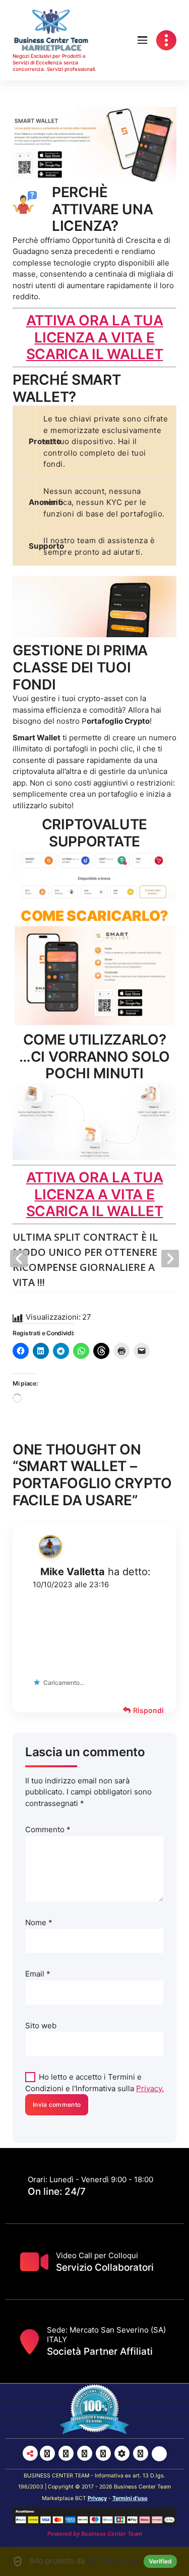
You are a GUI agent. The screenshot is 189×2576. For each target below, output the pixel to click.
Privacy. (150, 2088)
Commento (48, 1829)
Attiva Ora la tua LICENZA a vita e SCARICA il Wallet (95, 337)
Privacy (97, 2498)
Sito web (41, 2026)
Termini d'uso (130, 2498)
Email (38, 1974)
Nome (39, 1922)
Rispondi (148, 1710)
